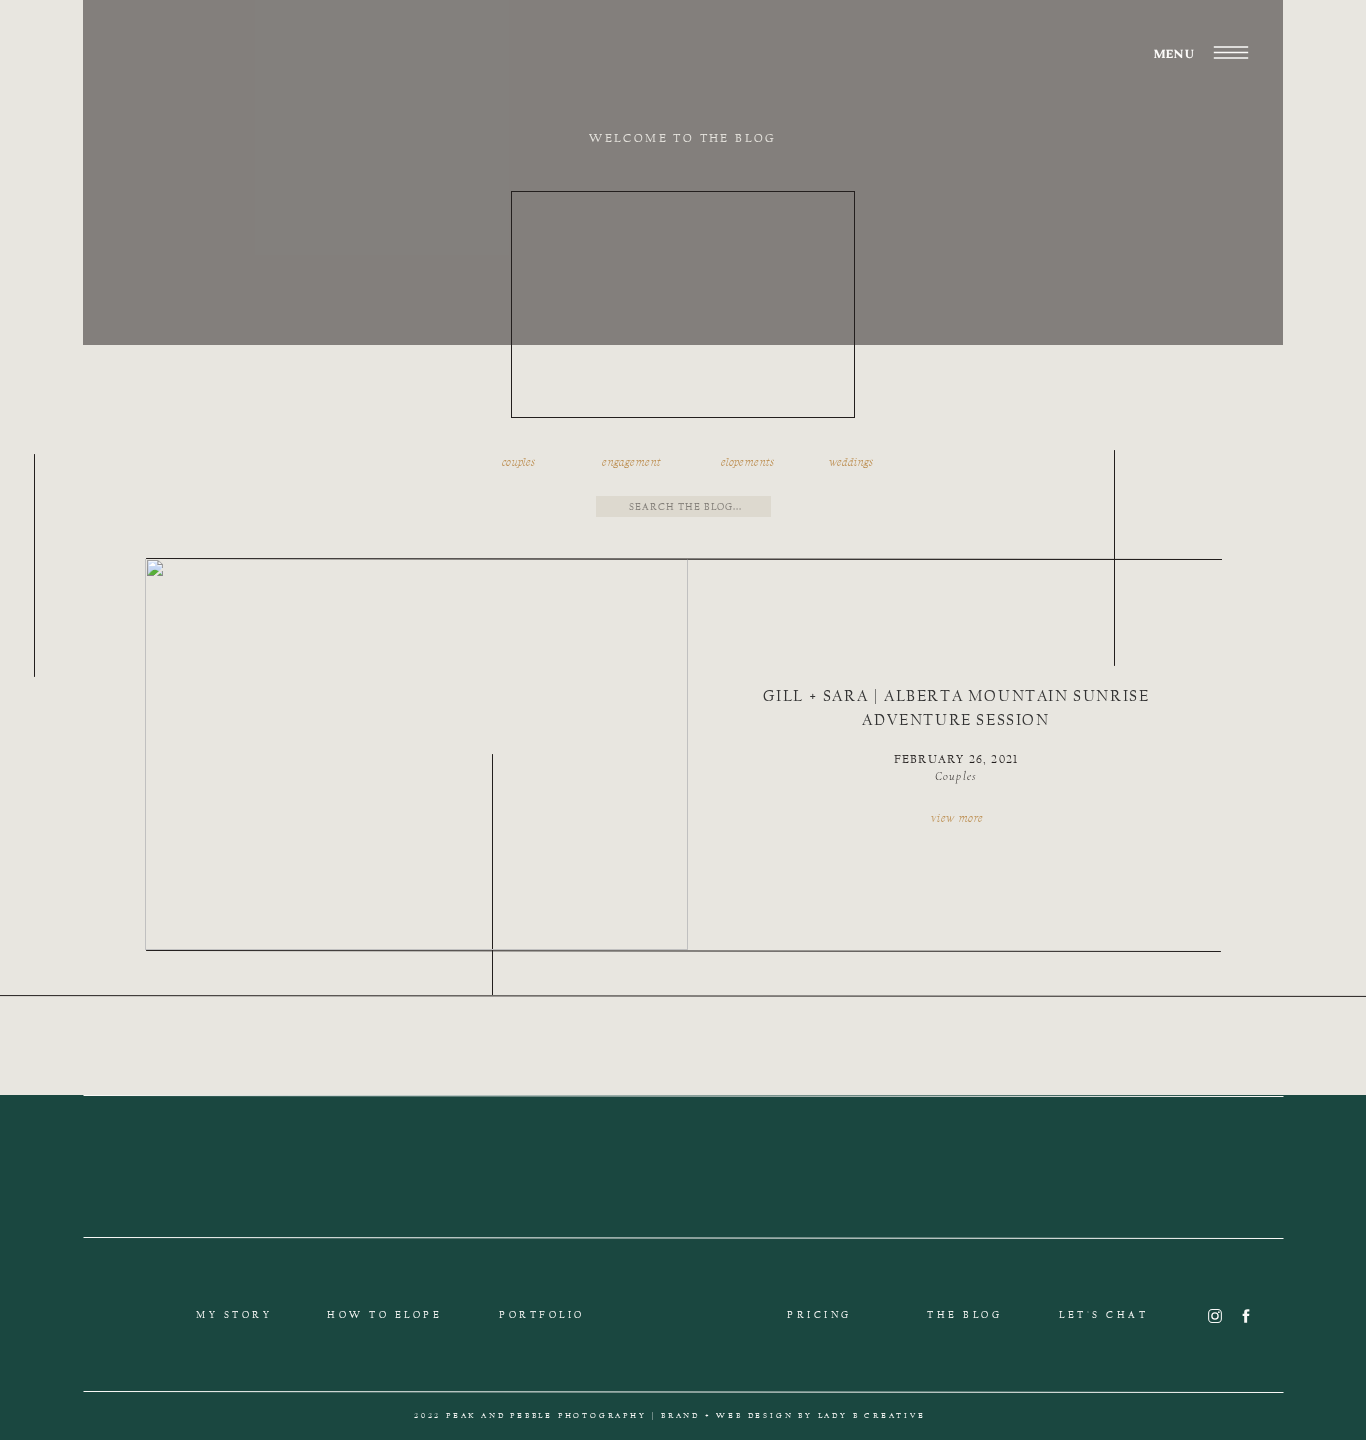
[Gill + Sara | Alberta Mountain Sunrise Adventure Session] (416, 754)
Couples (956, 776)
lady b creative (872, 1415)
